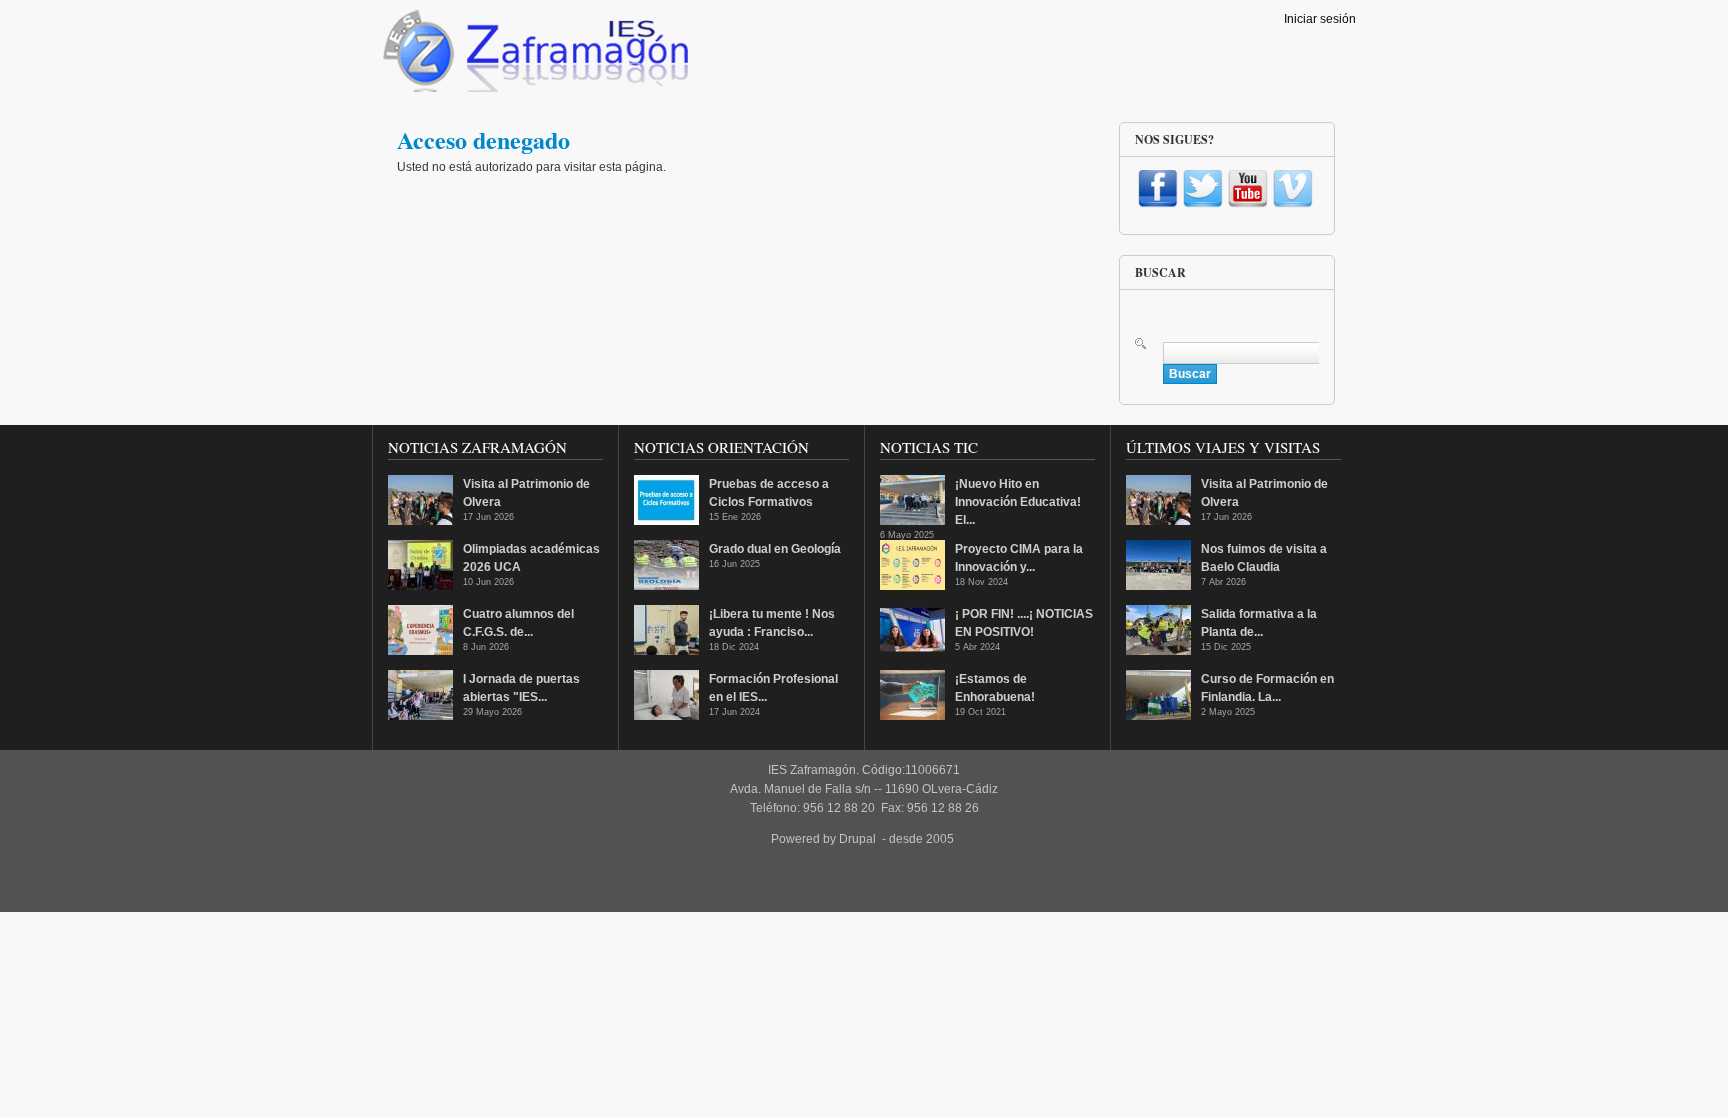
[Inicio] (533, 56)
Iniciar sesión (1320, 19)
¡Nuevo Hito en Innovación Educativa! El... (1018, 502)
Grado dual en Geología (775, 549)
